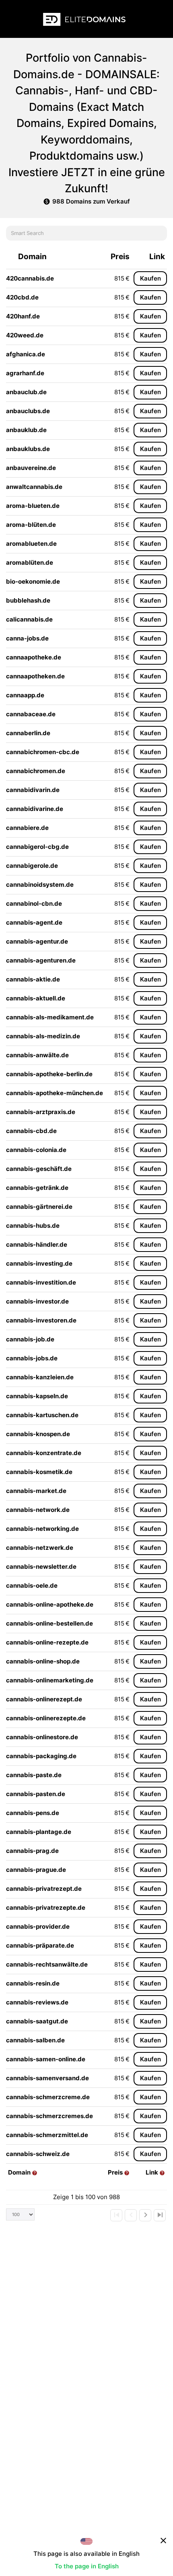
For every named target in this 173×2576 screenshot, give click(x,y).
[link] (116, 2215)
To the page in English (87, 2566)
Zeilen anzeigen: (20, 2214)
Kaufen (150, 278)
